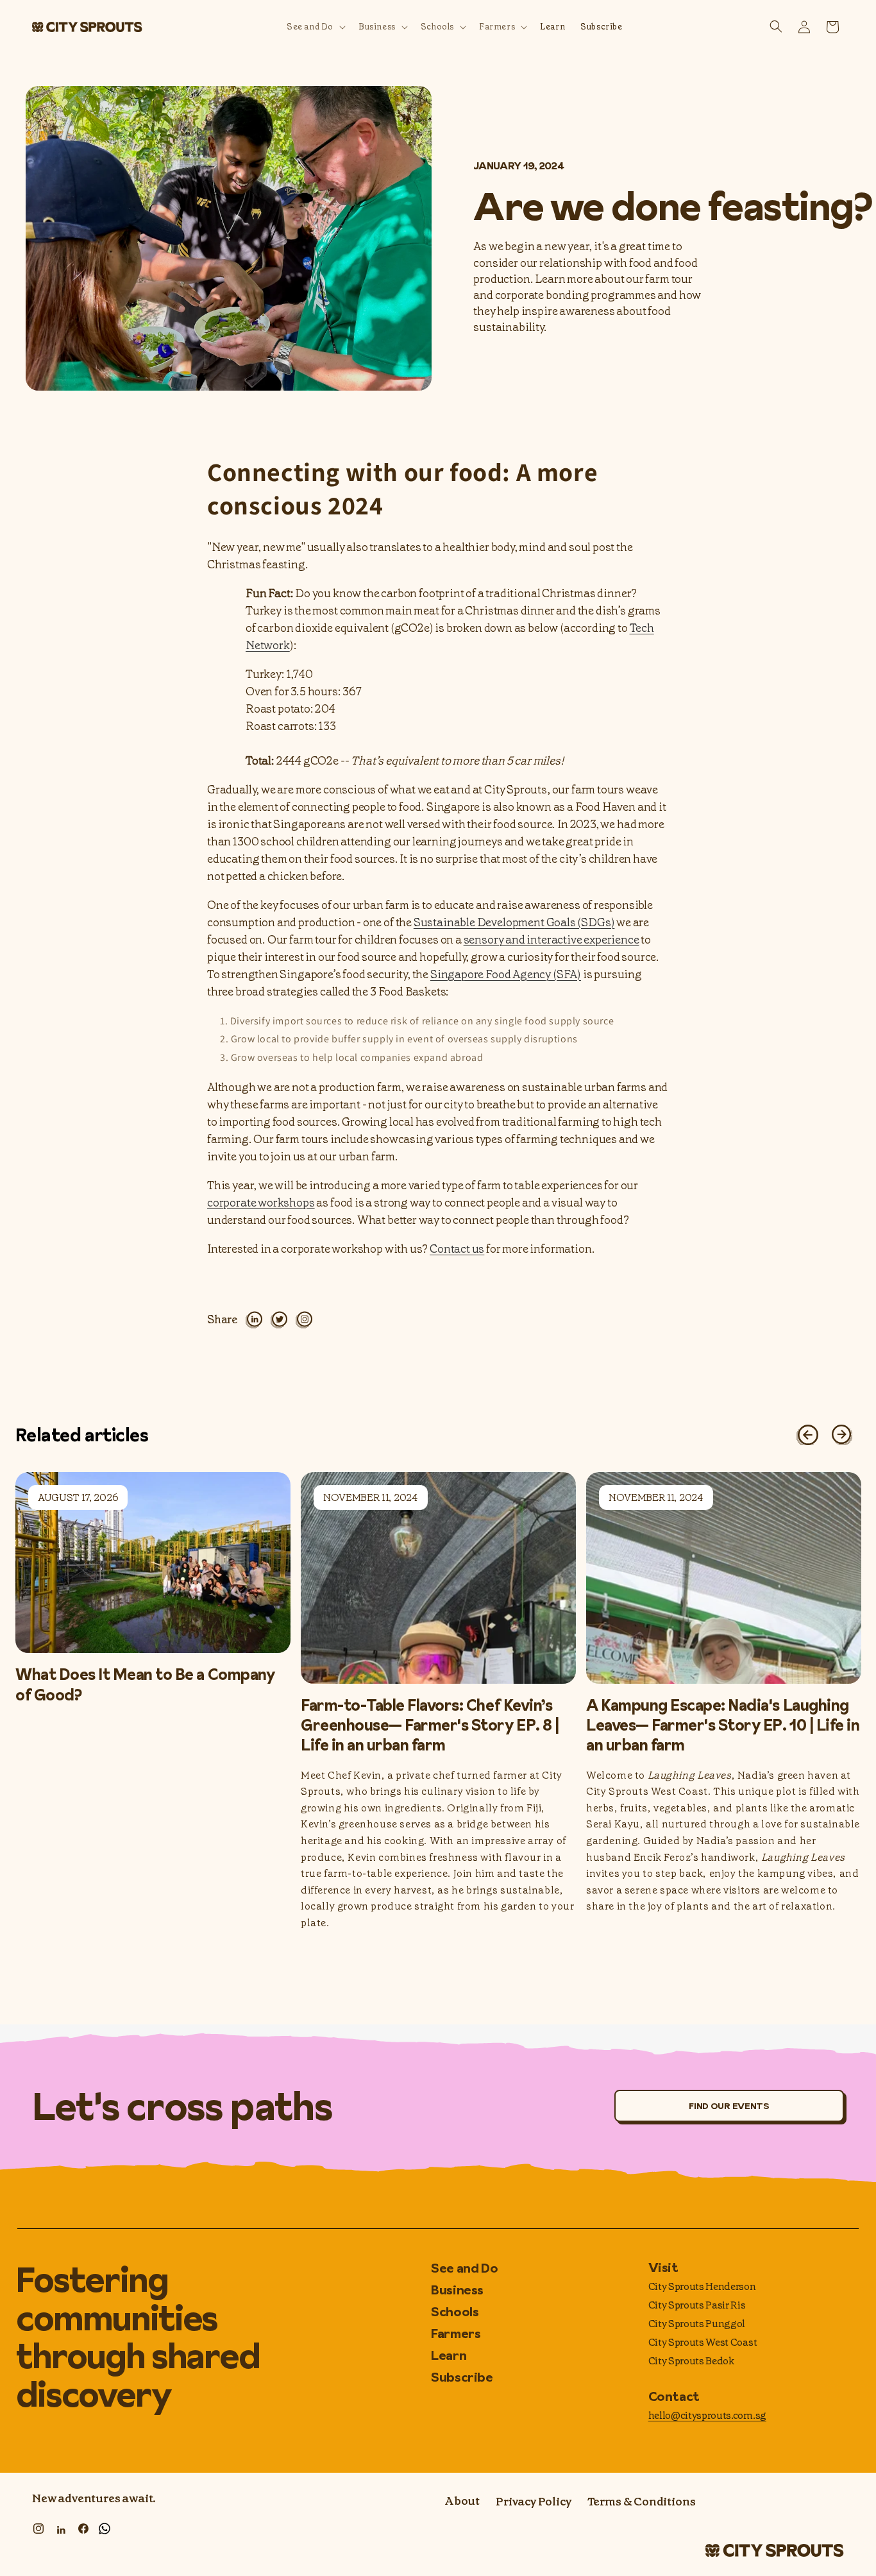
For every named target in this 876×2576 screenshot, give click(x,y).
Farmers (456, 2334)
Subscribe (462, 2377)
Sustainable (445, 922)
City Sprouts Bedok (691, 2361)
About (462, 2502)
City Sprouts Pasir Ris (697, 2305)
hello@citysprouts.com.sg (707, 2415)
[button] (315, 27)
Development (511, 922)
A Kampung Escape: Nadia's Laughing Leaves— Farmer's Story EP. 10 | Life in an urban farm (723, 1725)
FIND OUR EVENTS (729, 2106)
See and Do (464, 2269)
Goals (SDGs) (580, 922)
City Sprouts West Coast (703, 2342)
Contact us (457, 1249)
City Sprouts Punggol (697, 2324)
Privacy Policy (533, 2502)
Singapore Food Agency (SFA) (506, 974)
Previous (803, 1430)
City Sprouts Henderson (702, 2286)
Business (457, 2290)
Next (838, 1430)
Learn (449, 2355)
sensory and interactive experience (552, 940)
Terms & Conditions (642, 2502)
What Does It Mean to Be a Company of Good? (145, 1684)
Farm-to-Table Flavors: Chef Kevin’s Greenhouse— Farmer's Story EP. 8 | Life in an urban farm (430, 1725)
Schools (455, 2312)
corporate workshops (261, 1203)
